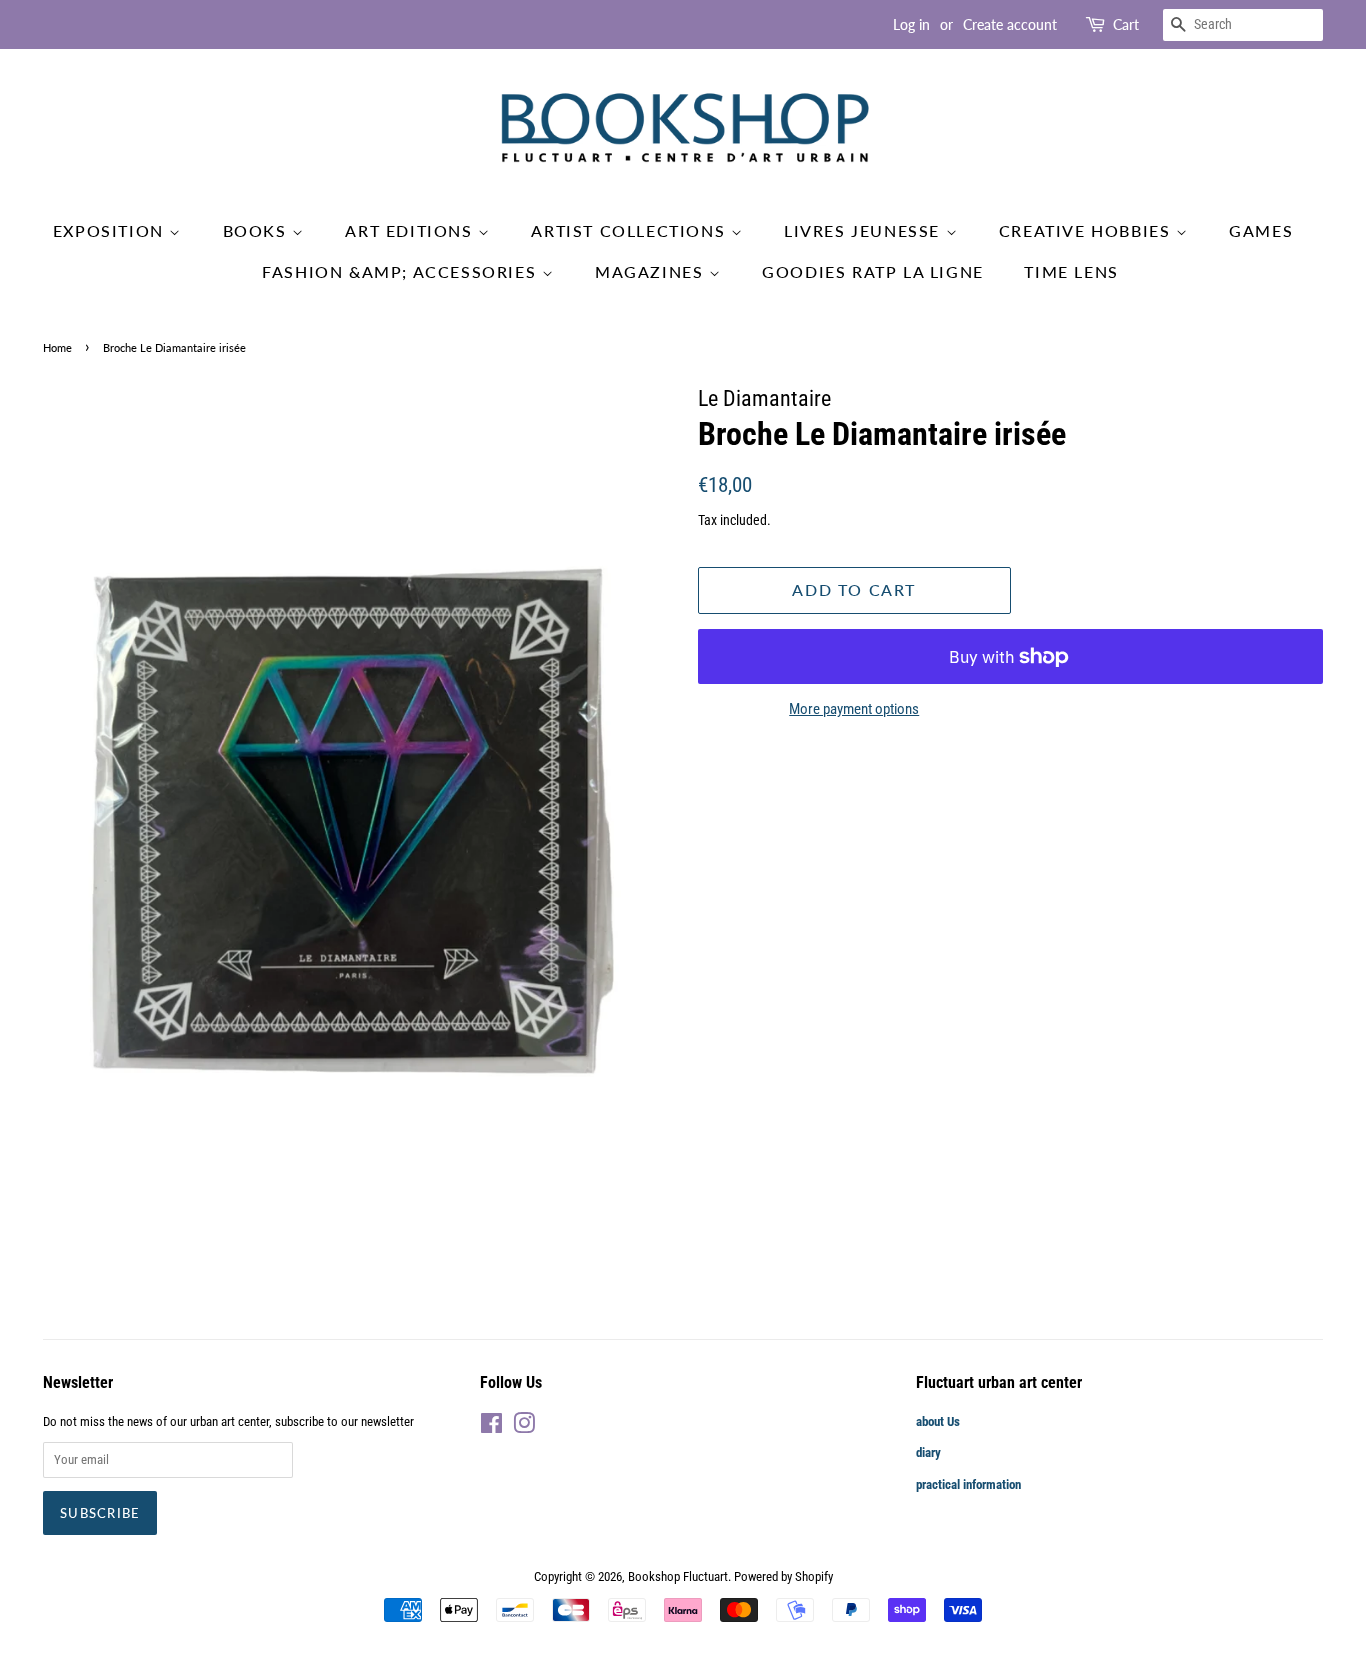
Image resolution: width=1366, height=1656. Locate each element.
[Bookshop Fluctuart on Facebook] (491, 1427)
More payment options (854, 709)
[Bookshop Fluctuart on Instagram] (524, 1427)
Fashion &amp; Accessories (402, 271)
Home (57, 347)
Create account (1010, 24)
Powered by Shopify (783, 1576)
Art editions (411, 230)
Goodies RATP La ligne (873, 271)
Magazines (652, 271)
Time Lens (1071, 271)
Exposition (111, 230)
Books (258, 230)
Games (1261, 230)
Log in (911, 24)
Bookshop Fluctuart (678, 1576)
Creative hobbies (1087, 230)
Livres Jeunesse (865, 230)
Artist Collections (630, 230)
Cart (1126, 24)
